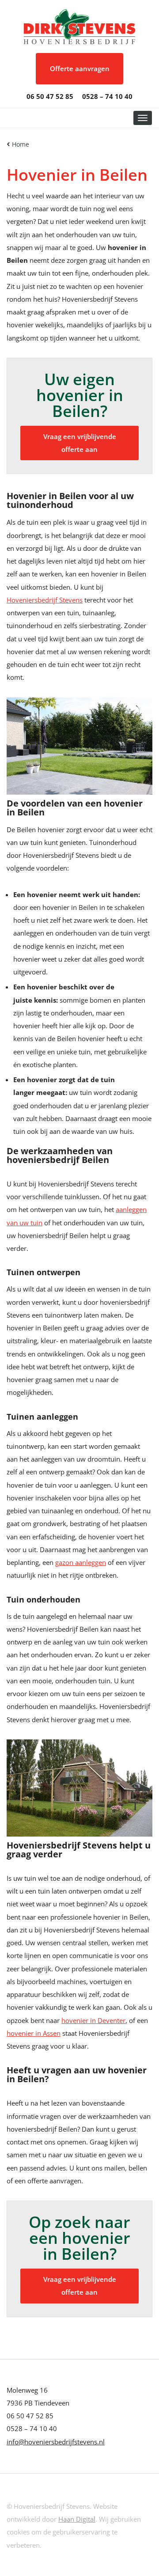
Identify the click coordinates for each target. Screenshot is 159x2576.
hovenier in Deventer (93, 2020)
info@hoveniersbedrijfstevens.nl (56, 2442)
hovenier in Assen (34, 2033)
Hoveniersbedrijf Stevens (45, 600)
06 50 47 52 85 (50, 96)
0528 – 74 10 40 (107, 96)
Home (21, 144)
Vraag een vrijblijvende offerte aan (80, 443)
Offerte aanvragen (80, 68)
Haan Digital (77, 2519)
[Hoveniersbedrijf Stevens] (79, 26)
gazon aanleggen (81, 1562)
